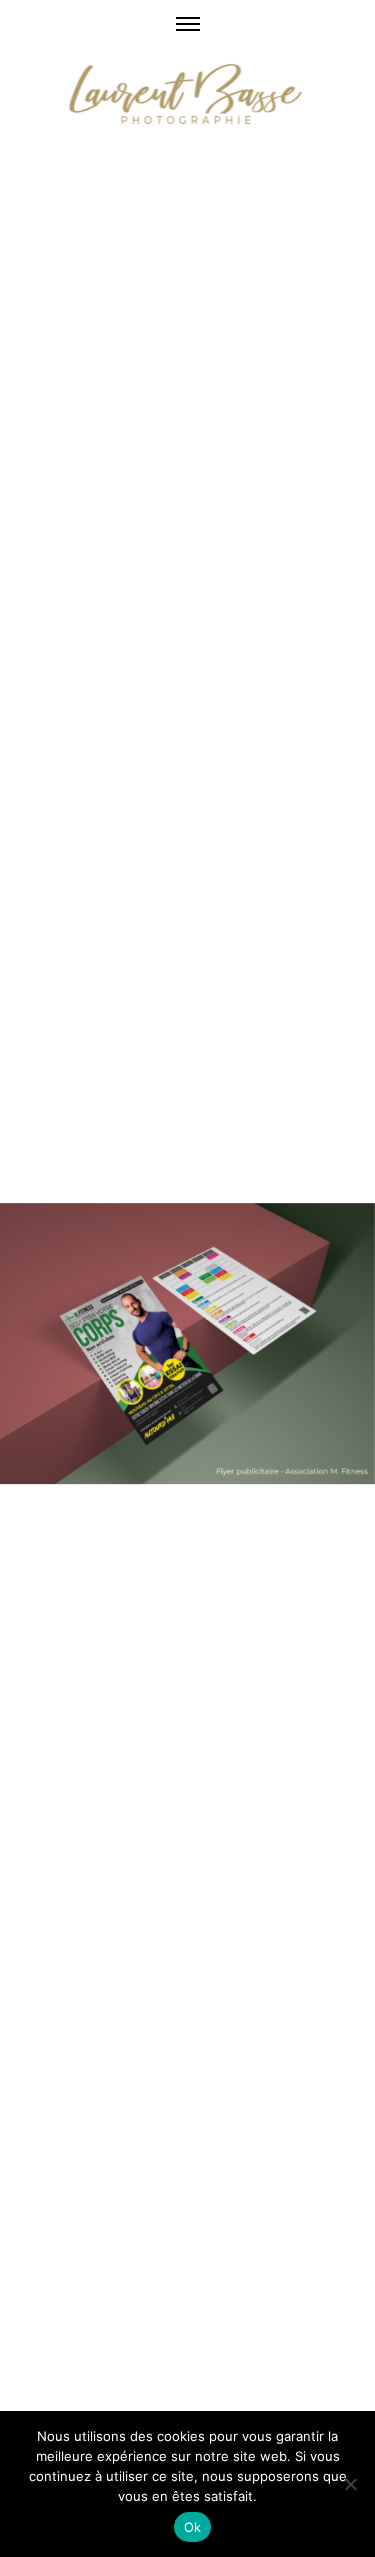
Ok (193, 2527)
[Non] (350, 2484)
